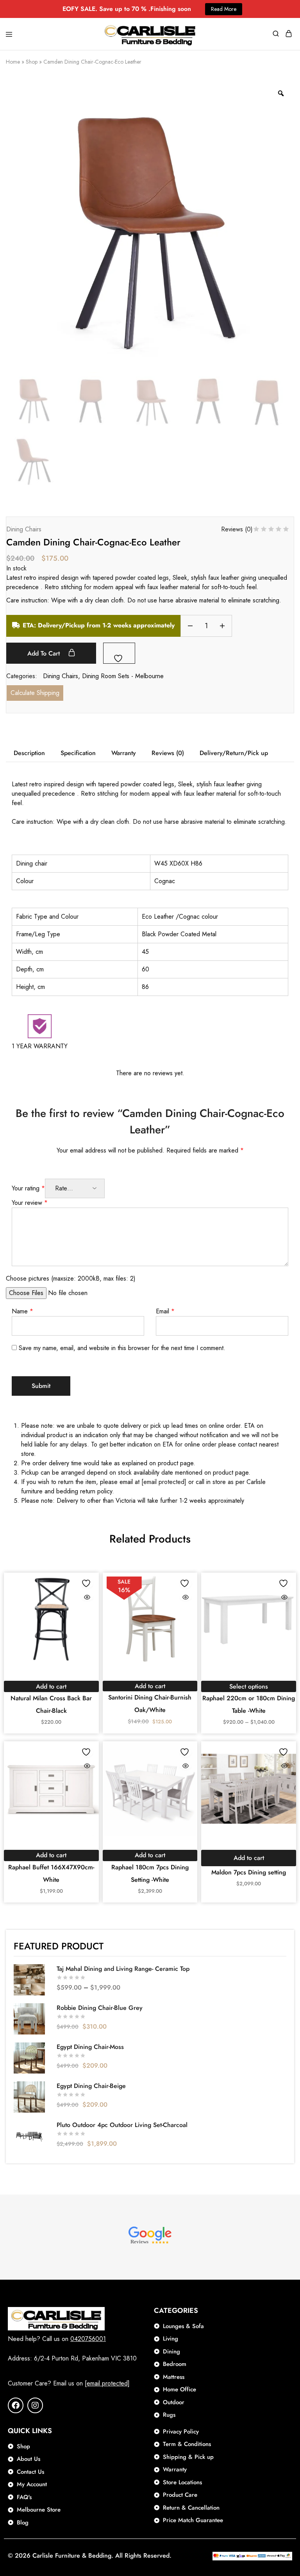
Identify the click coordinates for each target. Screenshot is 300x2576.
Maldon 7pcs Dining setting (249, 1872)
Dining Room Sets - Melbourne (123, 676)
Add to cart (45, 653)
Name (22, 1311)
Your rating (28, 1188)
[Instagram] (35, 2405)
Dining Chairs (24, 529)
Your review (30, 1203)
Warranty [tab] (124, 753)
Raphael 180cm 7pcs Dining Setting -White (150, 1873)
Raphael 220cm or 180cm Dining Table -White (249, 1704)
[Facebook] (16, 2405)
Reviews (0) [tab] (168, 753)
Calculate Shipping (35, 693)
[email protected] (164, 1482)
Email (165, 1311)
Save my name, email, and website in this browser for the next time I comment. (122, 1348)
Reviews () (237, 529)
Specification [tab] (78, 753)
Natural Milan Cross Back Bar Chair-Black (51, 1704)
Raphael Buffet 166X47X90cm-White (51, 1873)
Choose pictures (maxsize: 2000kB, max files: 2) (71, 1278)
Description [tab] (29, 753)
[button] (51, 1686)
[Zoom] (281, 93)
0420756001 (88, 2339)
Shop (32, 62)
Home (13, 62)
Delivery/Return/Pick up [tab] (234, 753)
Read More (224, 9)
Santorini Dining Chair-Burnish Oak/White (150, 1704)
